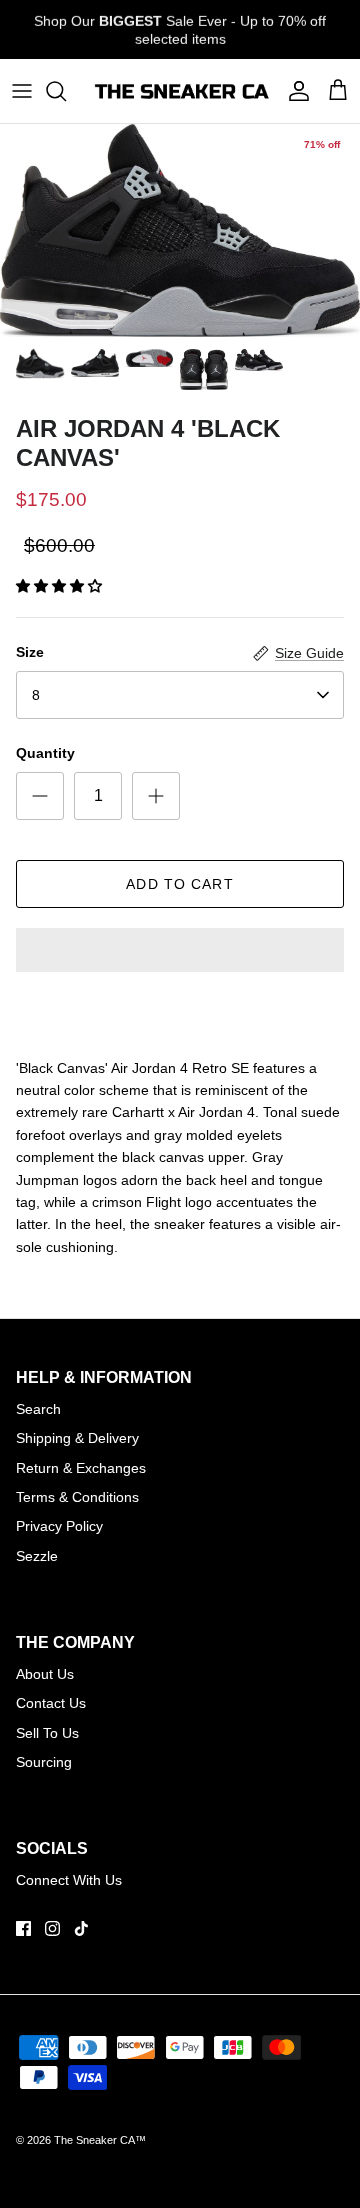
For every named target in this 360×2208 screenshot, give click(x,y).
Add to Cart (179, 884)
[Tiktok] (81, 1928)
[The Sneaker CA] (180, 91)
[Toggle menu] (22, 91)
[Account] (294, 91)
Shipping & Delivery (77, 1438)
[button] (59, 586)
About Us (45, 1674)
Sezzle (37, 1556)
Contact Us (51, 1703)
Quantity (45, 753)
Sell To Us (47, 1733)
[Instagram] (52, 1928)
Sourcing (44, 1762)
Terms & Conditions (77, 1497)
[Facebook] (23, 1928)
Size (30, 652)
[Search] (66, 91)
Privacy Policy (59, 1526)
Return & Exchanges (81, 1468)
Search (38, 1409)
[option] (180, 231)
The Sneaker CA (94, 2140)
